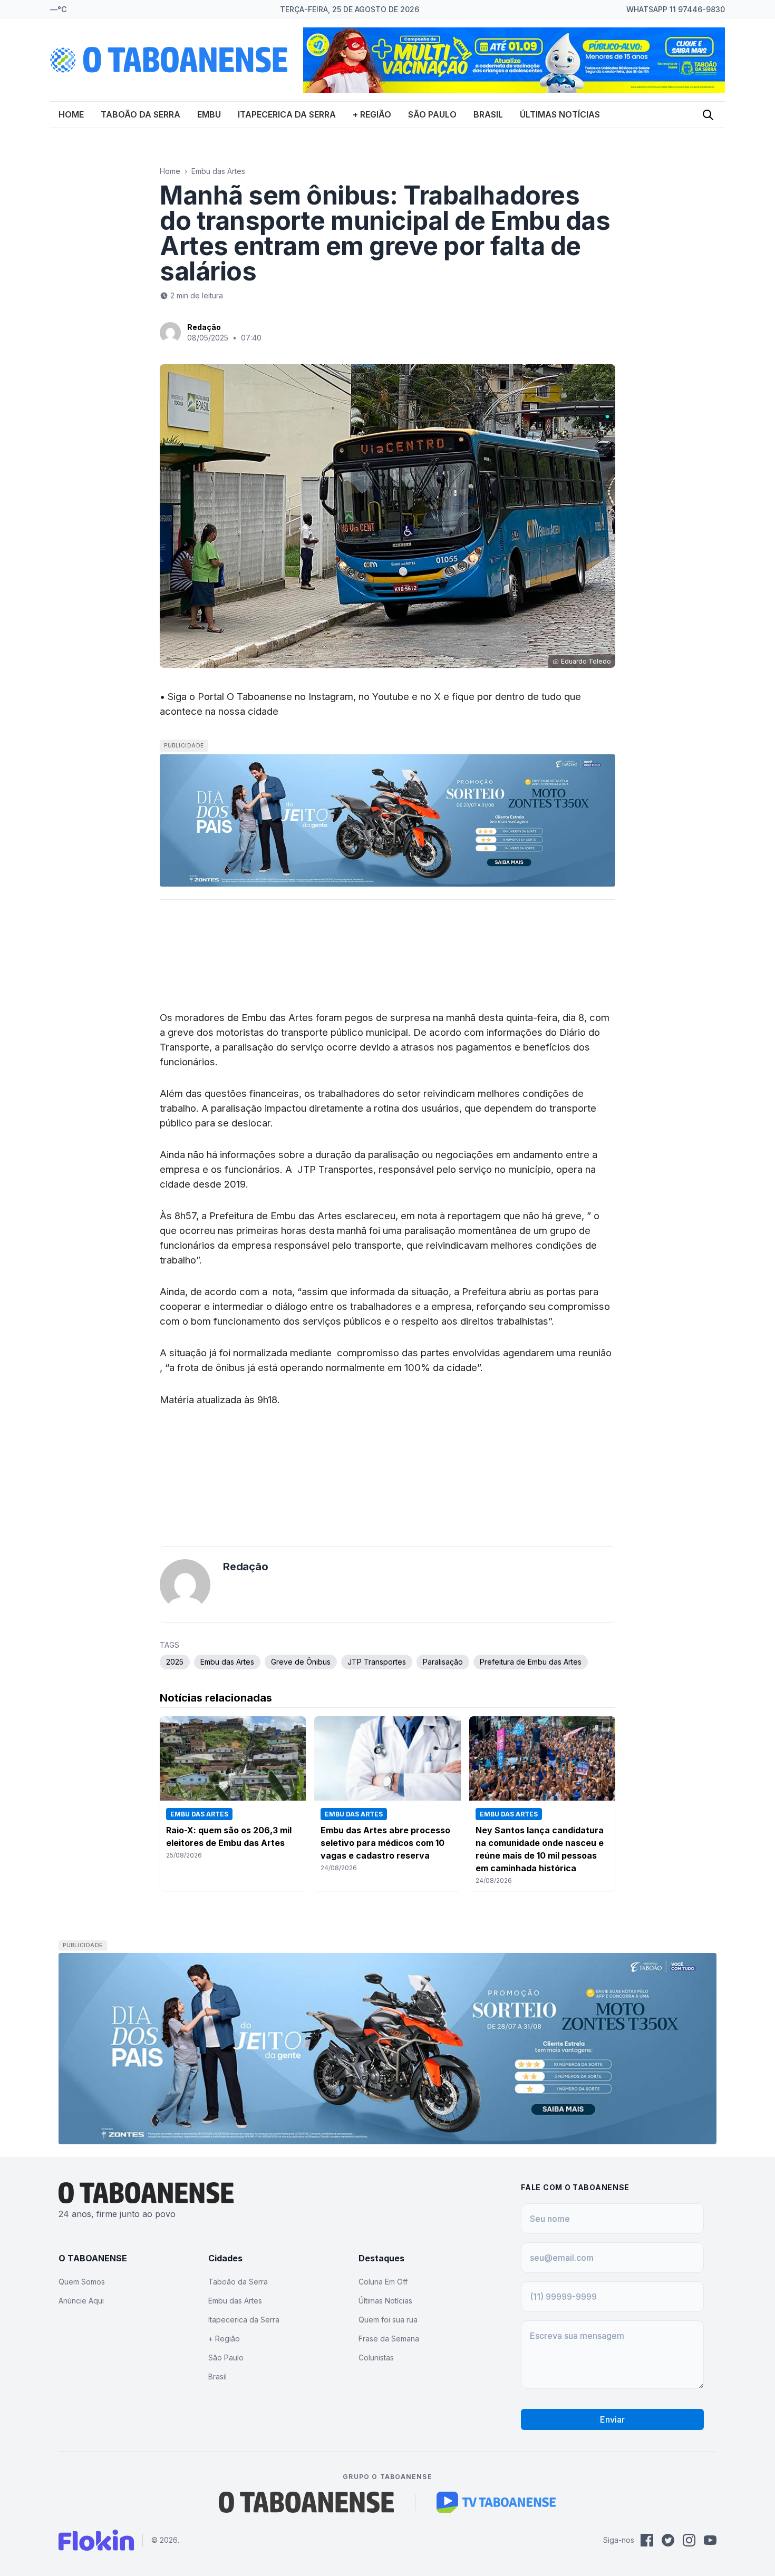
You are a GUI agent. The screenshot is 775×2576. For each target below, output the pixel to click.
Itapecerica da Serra (287, 114)
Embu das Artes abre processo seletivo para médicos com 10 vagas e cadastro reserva (385, 1843)
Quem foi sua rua (388, 2320)
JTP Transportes (377, 1662)
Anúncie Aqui (81, 2301)
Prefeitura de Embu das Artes (531, 1662)
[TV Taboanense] (496, 2502)
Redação (204, 327)
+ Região (372, 114)
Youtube (391, 696)
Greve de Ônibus (301, 1662)
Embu (209, 114)
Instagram (331, 696)
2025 (175, 1662)
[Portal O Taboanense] (306, 2502)
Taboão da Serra (141, 114)
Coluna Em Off (383, 2282)
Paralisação (443, 1662)
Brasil (488, 114)
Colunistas (376, 2358)
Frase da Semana (389, 2339)
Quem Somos (82, 2282)
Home (71, 114)
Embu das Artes (218, 171)
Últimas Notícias (560, 114)
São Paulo (432, 114)
